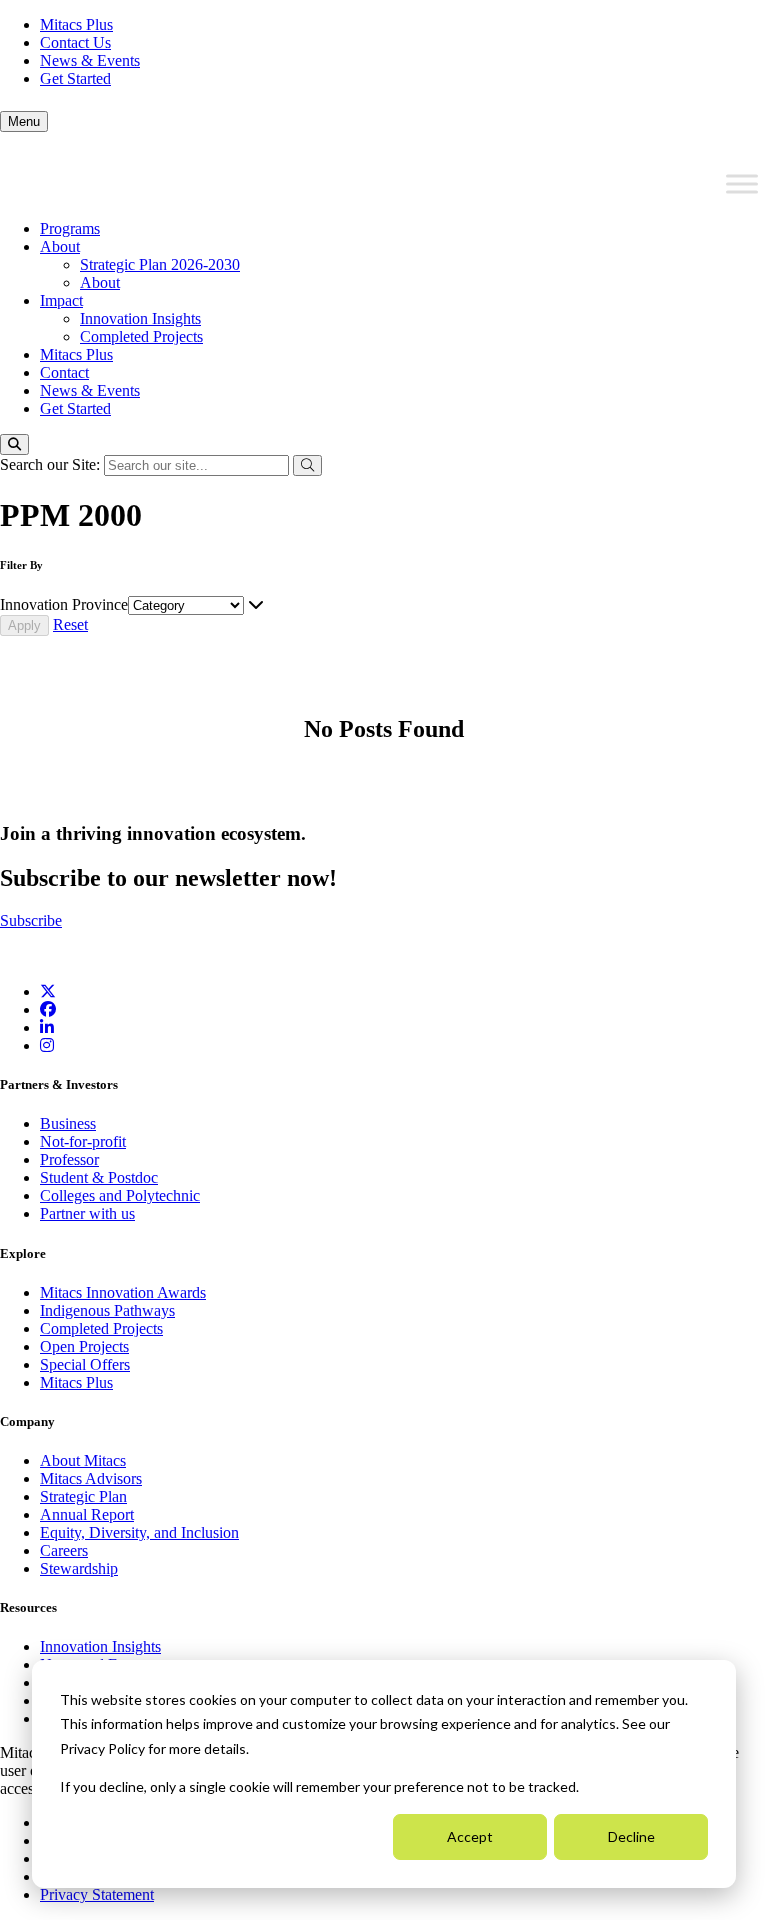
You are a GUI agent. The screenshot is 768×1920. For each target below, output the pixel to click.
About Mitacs (83, 1460)
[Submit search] (307, 465)
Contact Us (75, 42)
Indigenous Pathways (107, 1310)
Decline (631, 1836)
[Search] (14, 444)
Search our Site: (52, 464)
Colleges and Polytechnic (120, 1195)
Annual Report (87, 1514)
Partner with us (87, 1213)
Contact (64, 372)
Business (68, 1123)
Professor (69, 1159)
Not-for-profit (83, 1141)
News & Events (90, 60)
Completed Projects (141, 336)
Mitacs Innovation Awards (123, 1292)
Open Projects (84, 1346)
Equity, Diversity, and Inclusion (139, 1532)
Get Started (75, 78)
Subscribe (31, 920)
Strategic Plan (83, 1496)
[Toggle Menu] (742, 184)
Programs (70, 228)
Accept (470, 1836)
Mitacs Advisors (91, 1478)
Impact (61, 300)
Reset (70, 624)
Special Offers (85, 1364)
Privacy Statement (97, 1894)
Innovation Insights (140, 318)
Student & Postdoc (99, 1177)
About (60, 246)
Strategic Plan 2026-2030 (160, 264)
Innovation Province (64, 604)
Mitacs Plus (76, 24)
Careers (64, 1550)
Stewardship (79, 1568)
